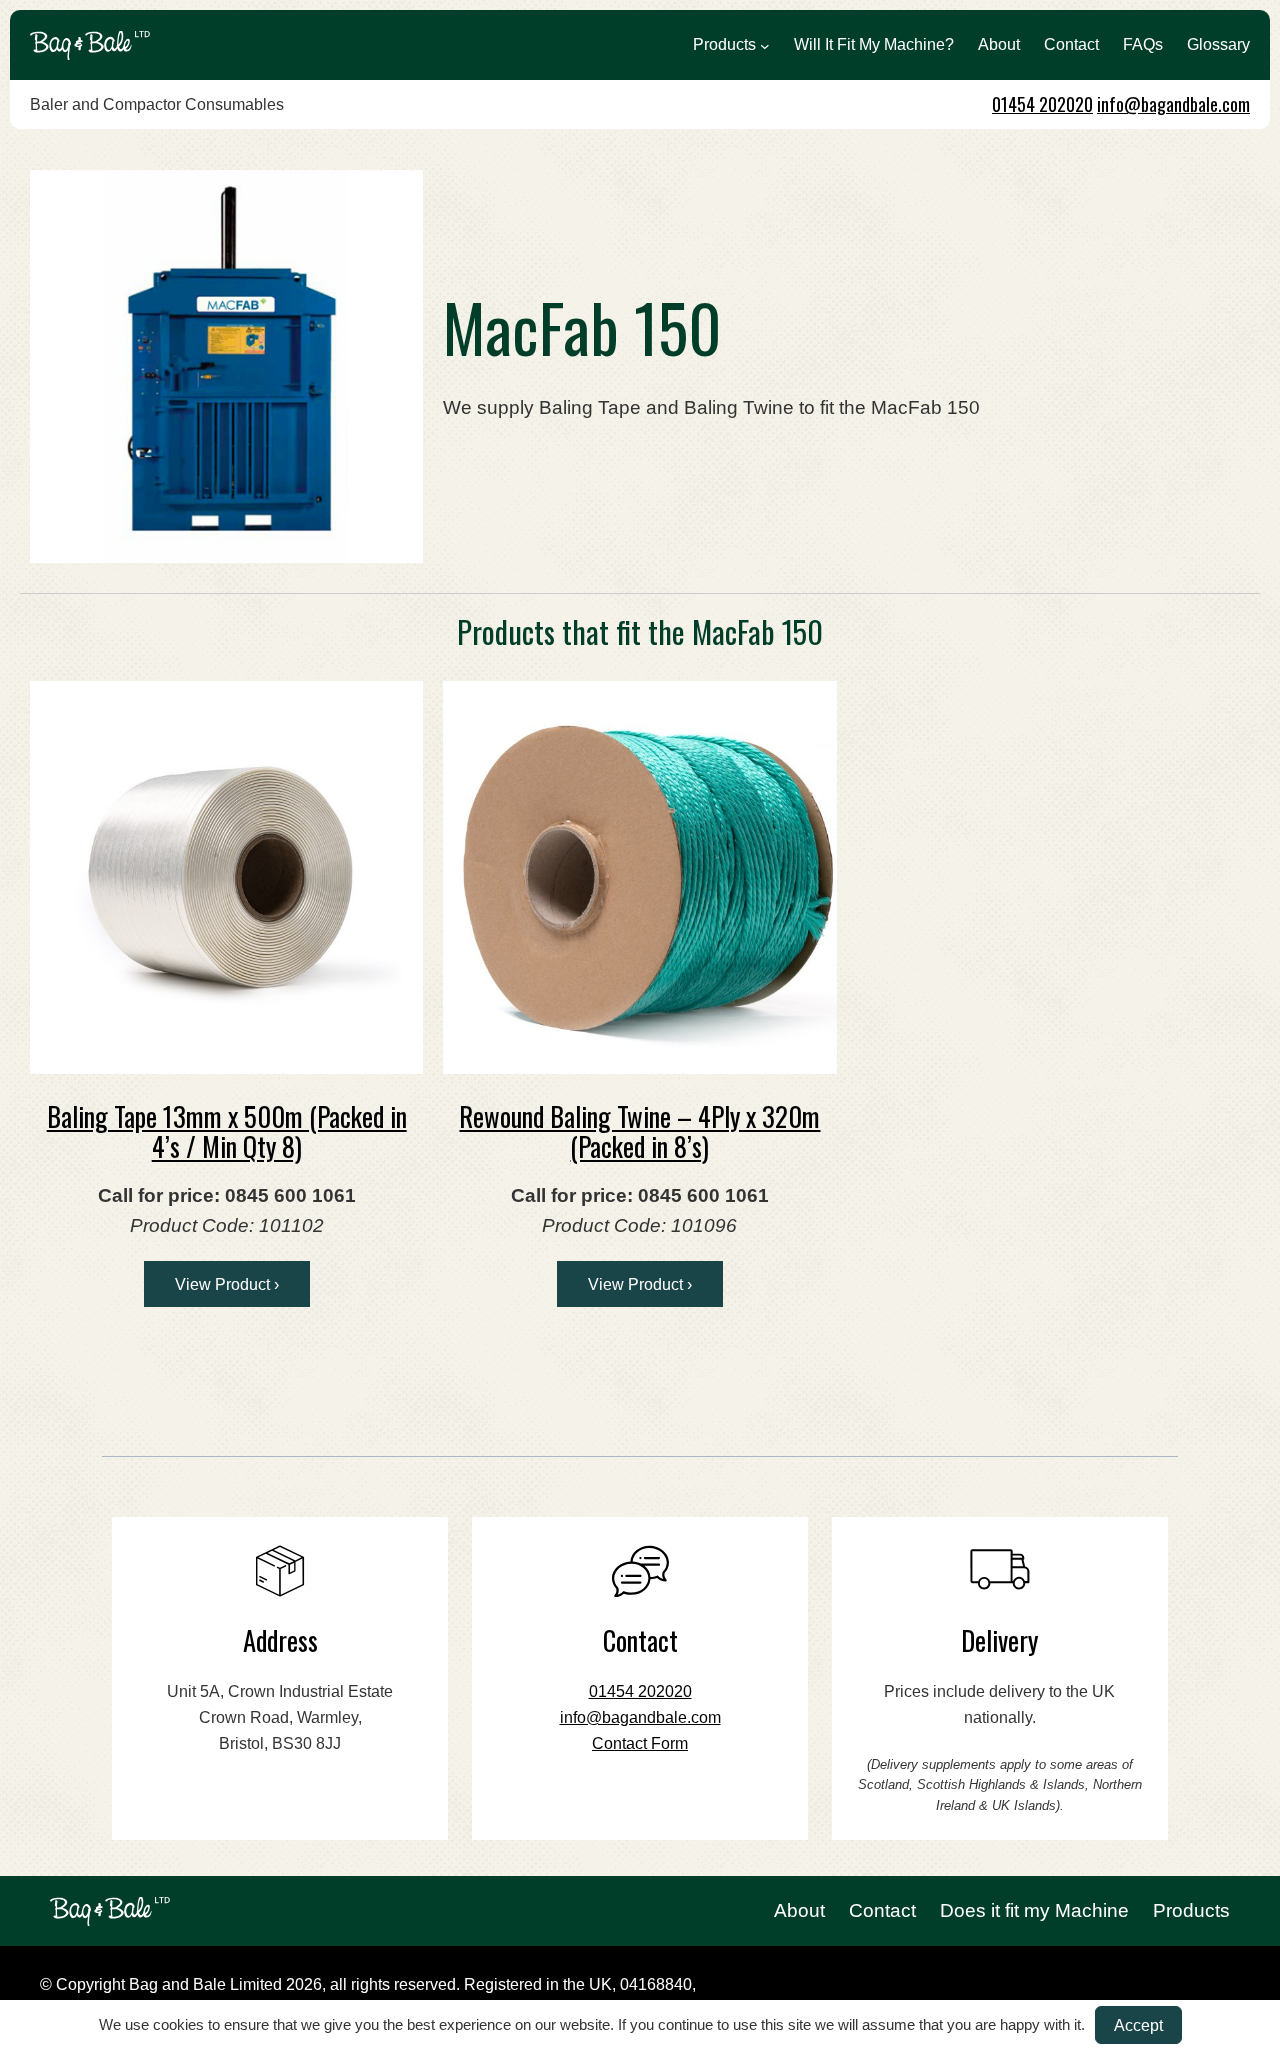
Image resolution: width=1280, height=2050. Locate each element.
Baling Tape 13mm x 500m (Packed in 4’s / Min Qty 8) (227, 1131)
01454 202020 (1042, 104)
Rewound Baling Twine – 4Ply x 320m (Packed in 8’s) (639, 1131)
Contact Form (640, 1743)
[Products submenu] (765, 45)
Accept (1138, 2025)
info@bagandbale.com (1173, 104)
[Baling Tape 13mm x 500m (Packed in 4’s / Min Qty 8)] (226, 877)
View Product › (227, 1284)
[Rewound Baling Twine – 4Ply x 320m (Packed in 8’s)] (639, 877)
